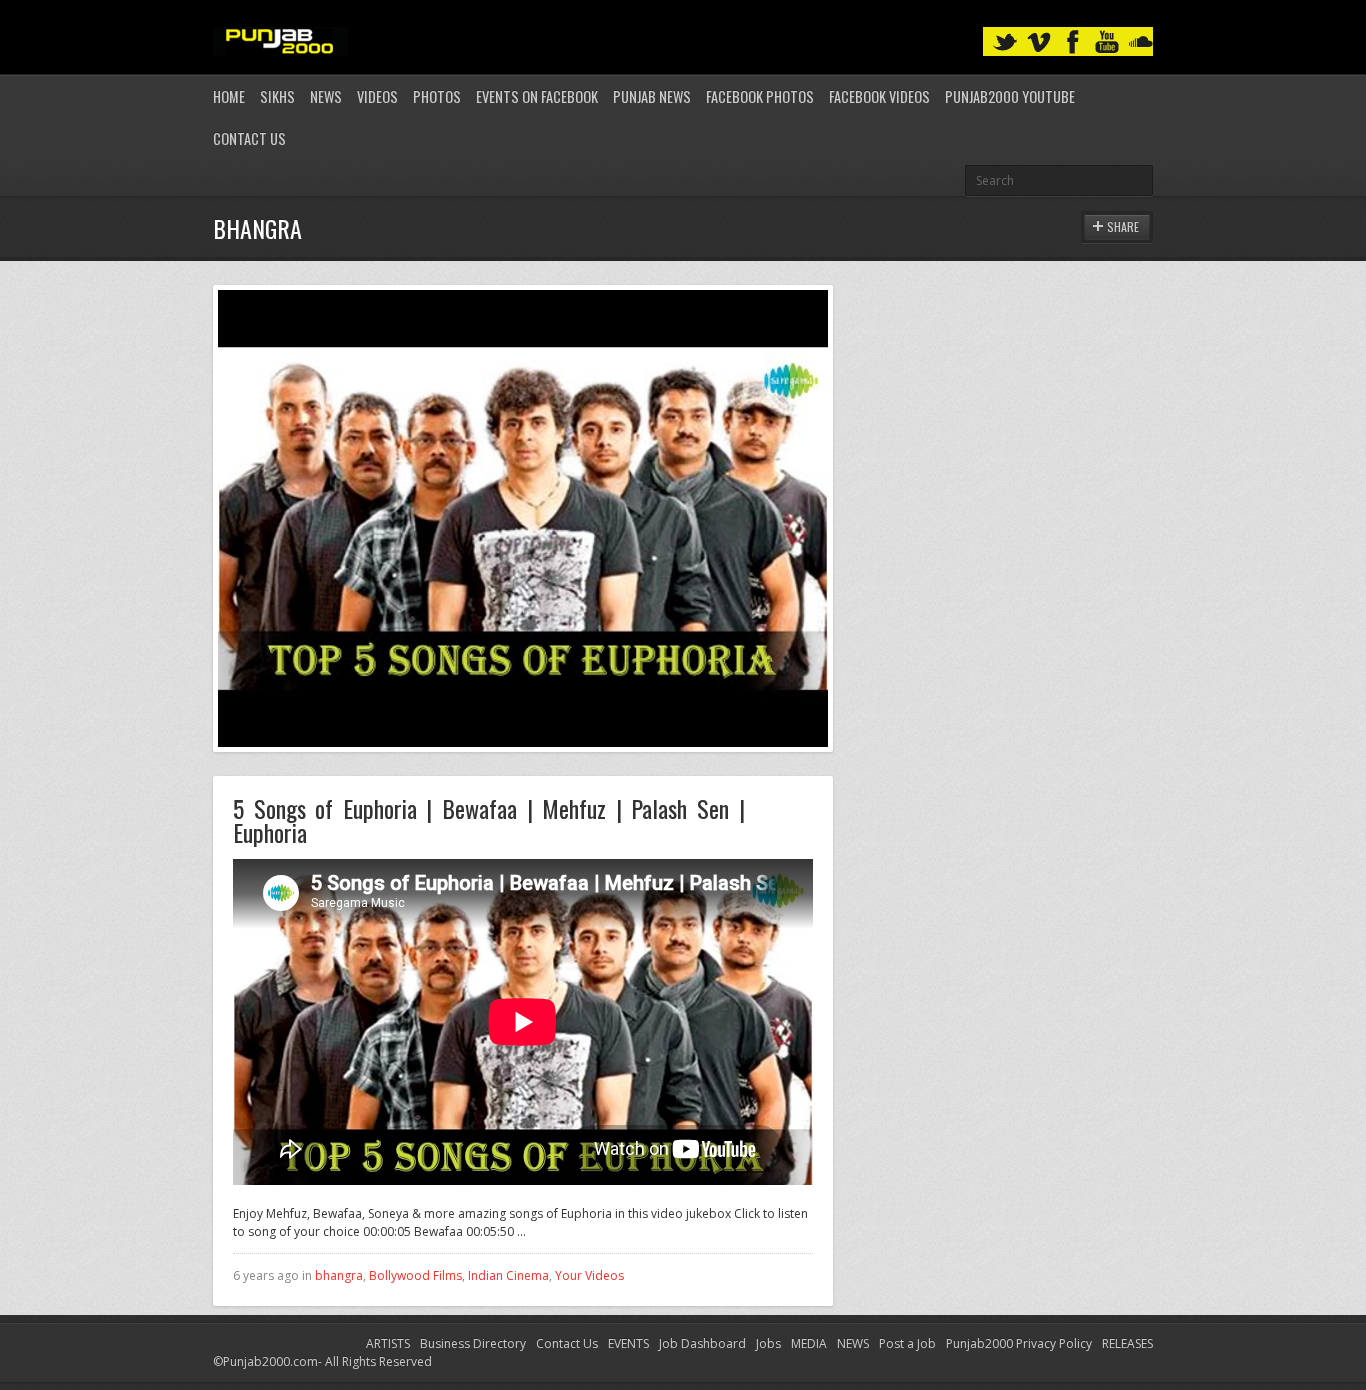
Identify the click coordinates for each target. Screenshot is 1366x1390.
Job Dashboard (702, 1343)
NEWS (853, 1343)
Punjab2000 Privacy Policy (1019, 1343)
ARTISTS (388, 1343)
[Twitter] (1005, 42)
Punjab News (652, 96)
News (326, 96)
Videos (377, 96)
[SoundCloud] (1141, 42)
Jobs (768, 1343)
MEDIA (809, 1343)
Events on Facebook (537, 96)
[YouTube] (1107, 42)
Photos (437, 96)
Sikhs (277, 96)
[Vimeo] (1039, 42)
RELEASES (1127, 1343)
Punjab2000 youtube (1010, 96)
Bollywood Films (415, 1275)
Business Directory (473, 1343)
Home (229, 96)
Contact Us (249, 138)
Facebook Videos (879, 96)
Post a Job (907, 1343)
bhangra (339, 1275)
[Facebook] (1073, 42)
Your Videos (589, 1275)
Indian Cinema (508, 1275)
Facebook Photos (760, 96)
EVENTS (628, 1343)
